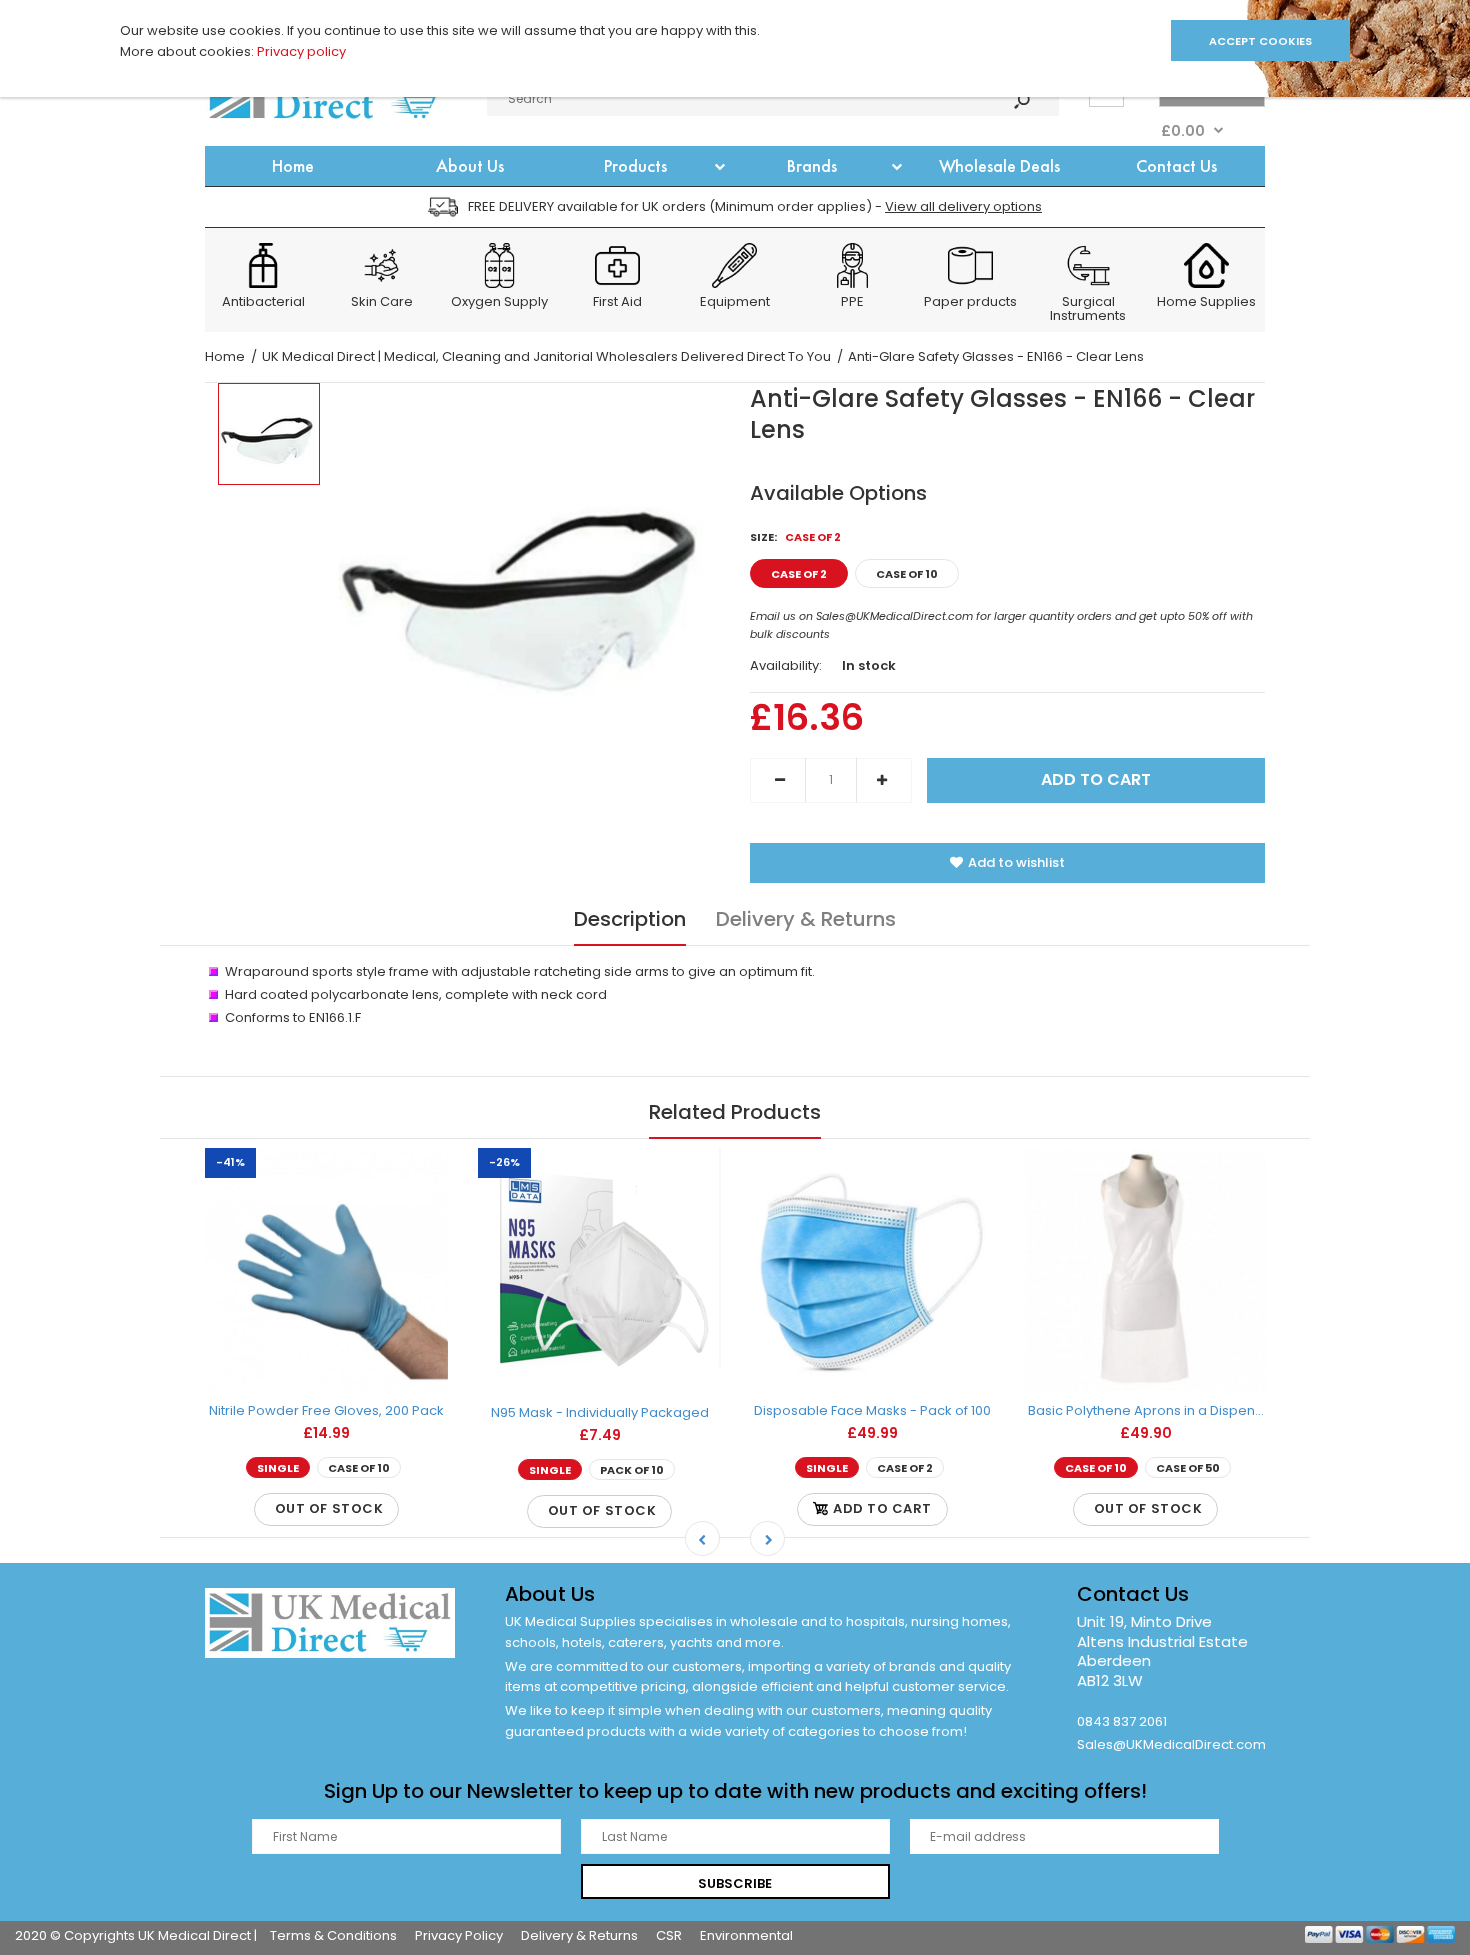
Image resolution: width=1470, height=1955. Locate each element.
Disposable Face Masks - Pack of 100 (872, 1410)
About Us (550, 1594)
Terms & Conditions (333, 1935)
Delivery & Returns (806, 919)
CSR (669, 1935)
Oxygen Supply (499, 303)
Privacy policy (301, 51)
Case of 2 (799, 574)
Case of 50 (1188, 1469)
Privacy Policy (459, 1935)
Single (278, 1469)
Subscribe (735, 1883)
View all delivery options (963, 206)
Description (630, 919)
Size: (795, 537)
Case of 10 (907, 574)
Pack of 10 (632, 1470)
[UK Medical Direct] (335, 120)
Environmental (746, 1935)
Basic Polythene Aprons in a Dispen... (1146, 1410)
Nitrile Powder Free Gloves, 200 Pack (326, 1410)
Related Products (735, 1112)
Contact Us (1133, 1594)
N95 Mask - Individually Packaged (600, 1412)
